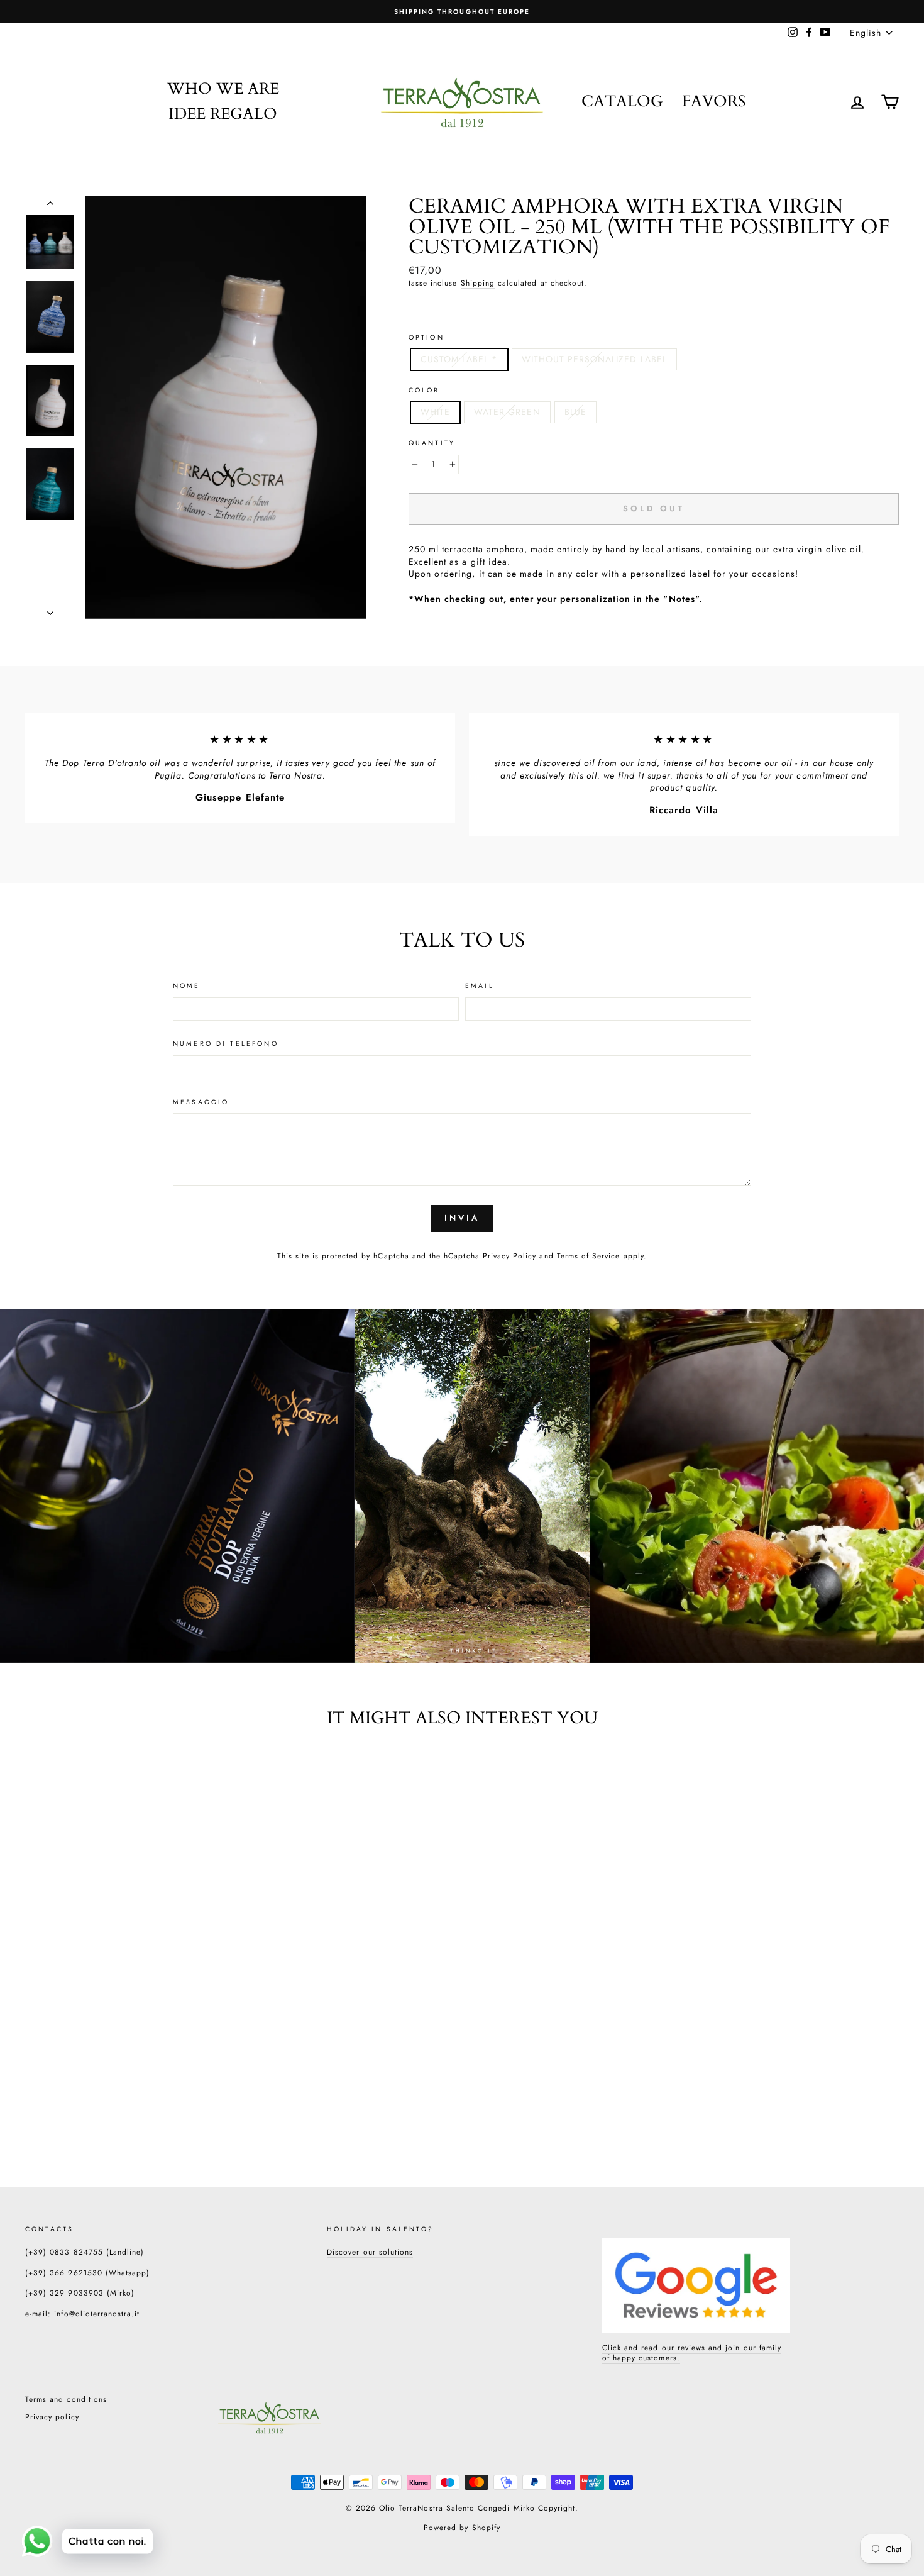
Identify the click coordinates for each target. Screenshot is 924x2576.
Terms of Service (589, 1256)
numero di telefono (226, 1044)
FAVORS (714, 101)
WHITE (435, 412)
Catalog (622, 101)
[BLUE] (124, 2113)
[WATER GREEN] (107, 2113)
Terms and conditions (66, 2399)
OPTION (426, 338)
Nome (187, 986)
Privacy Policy (510, 1256)
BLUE (575, 412)
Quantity (432, 443)
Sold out (107, 2085)
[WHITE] (90, 2113)
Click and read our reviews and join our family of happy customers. (692, 2353)
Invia (462, 1218)
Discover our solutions (370, 2252)
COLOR (424, 391)
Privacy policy (52, 2417)
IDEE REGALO (223, 114)
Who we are (223, 89)
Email (480, 986)
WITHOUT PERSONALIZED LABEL (594, 359)
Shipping (478, 283)
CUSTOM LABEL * (459, 359)
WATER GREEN (507, 412)
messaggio (201, 1102)
